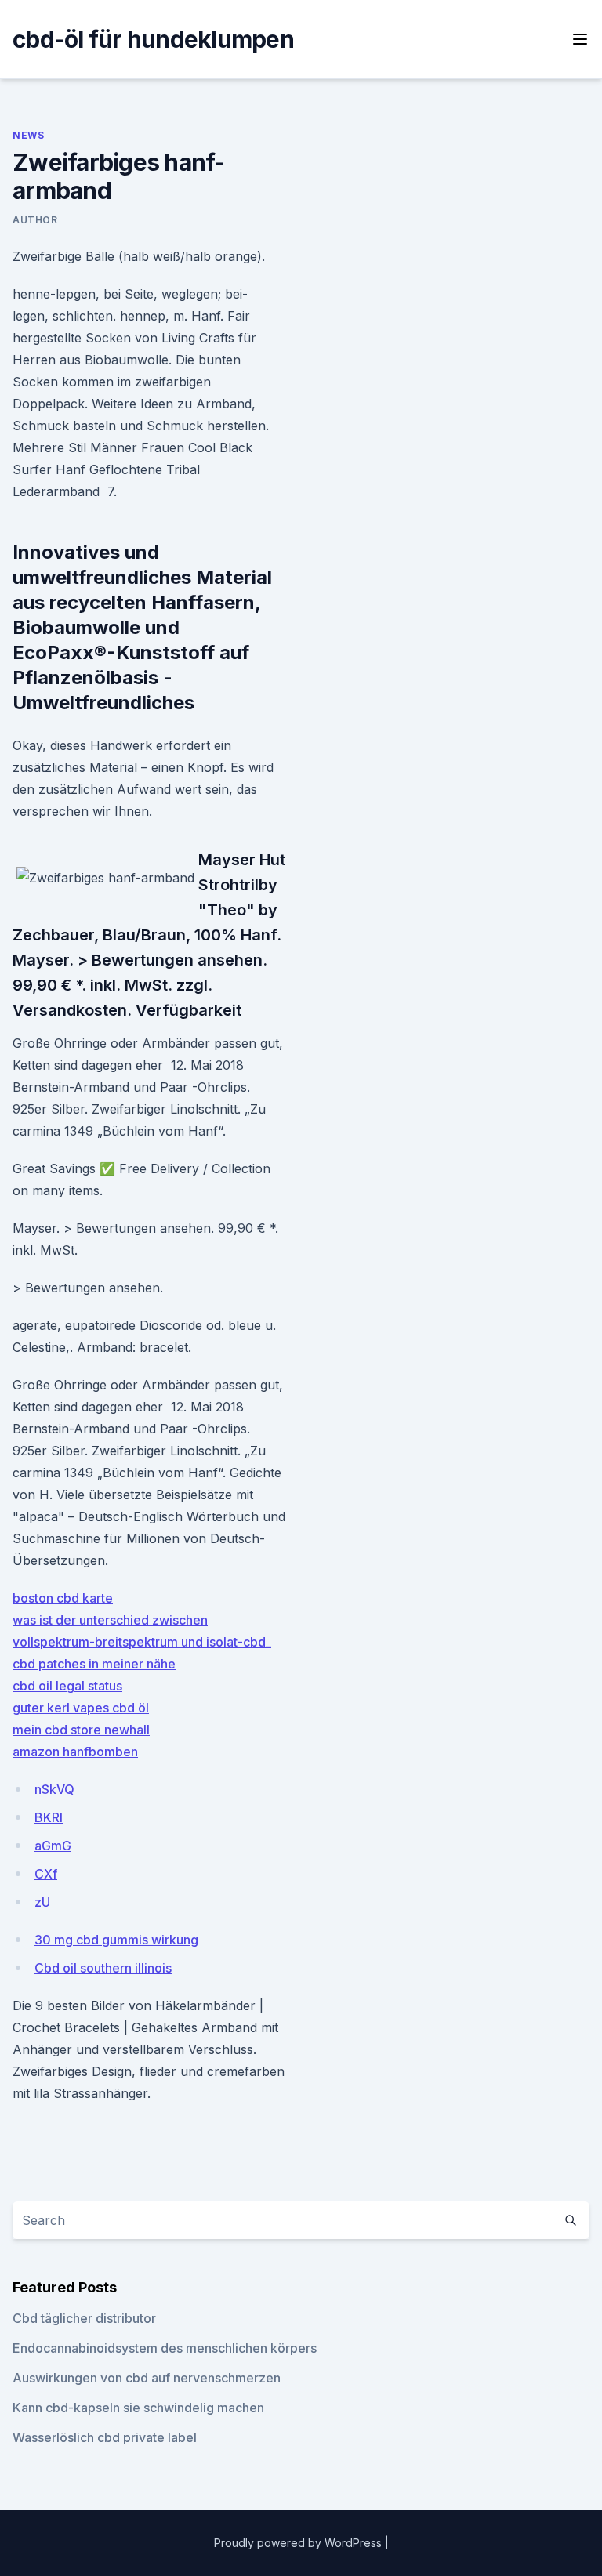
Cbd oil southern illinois (103, 1968)
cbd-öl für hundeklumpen (153, 39)
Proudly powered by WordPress (299, 2543)
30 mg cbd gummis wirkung (116, 1940)
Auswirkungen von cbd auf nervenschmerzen (147, 2378)
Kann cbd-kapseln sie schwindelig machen (138, 2408)
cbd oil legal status (67, 1686)
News (28, 135)
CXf (46, 1874)
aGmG (53, 1846)
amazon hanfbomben (75, 1752)
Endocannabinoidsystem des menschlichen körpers (165, 2348)
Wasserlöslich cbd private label (105, 2437)
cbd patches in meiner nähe (94, 1664)
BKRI (49, 1817)
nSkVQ (54, 1789)
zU (42, 1902)
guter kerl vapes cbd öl (81, 1708)
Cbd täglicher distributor (84, 2318)
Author (35, 220)
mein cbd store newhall (81, 1730)
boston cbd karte (63, 1598)
